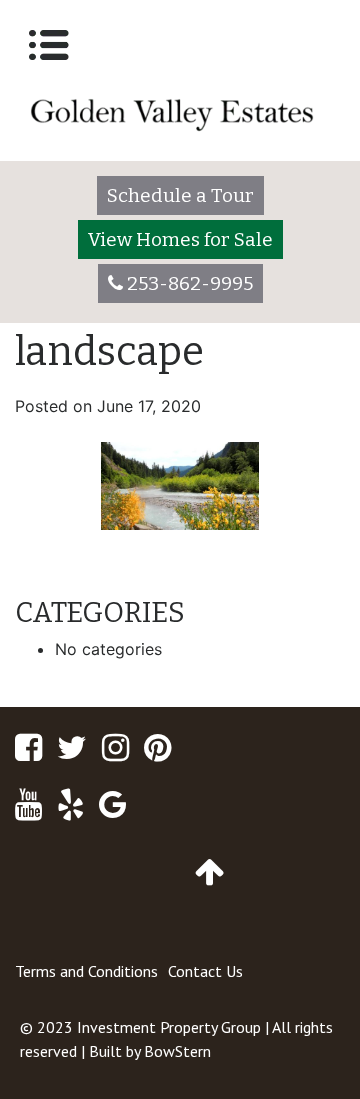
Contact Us (205, 971)
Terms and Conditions (86, 971)
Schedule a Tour (180, 195)
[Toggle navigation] (49, 45)
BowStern (177, 1051)
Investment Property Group (169, 1027)
